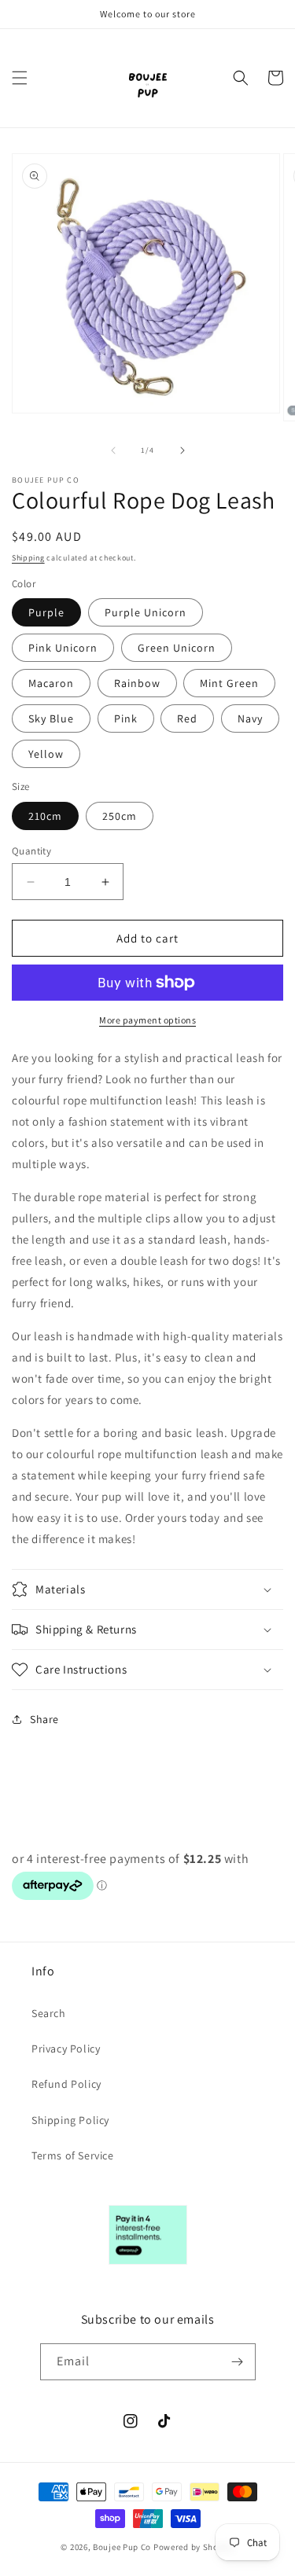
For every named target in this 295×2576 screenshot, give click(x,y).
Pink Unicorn (63, 648)
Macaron (51, 683)
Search (49, 2013)
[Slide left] (113, 450)
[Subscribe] (238, 2362)
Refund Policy (66, 2084)
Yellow (46, 754)
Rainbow (137, 683)
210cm (45, 816)
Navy (250, 718)
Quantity (31, 851)
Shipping (28, 558)
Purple (46, 612)
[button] (20, 78)
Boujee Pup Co (122, 2547)
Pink (126, 718)
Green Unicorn (177, 648)
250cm (120, 816)
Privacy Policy (66, 2049)
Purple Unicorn (146, 612)
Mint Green (229, 683)
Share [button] (44, 1719)
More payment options (147, 1020)
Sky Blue (51, 718)
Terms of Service (73, 2155)
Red (187, 718)
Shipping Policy (70, 2120)
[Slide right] (183, 450)
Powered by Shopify (194, 2547)
